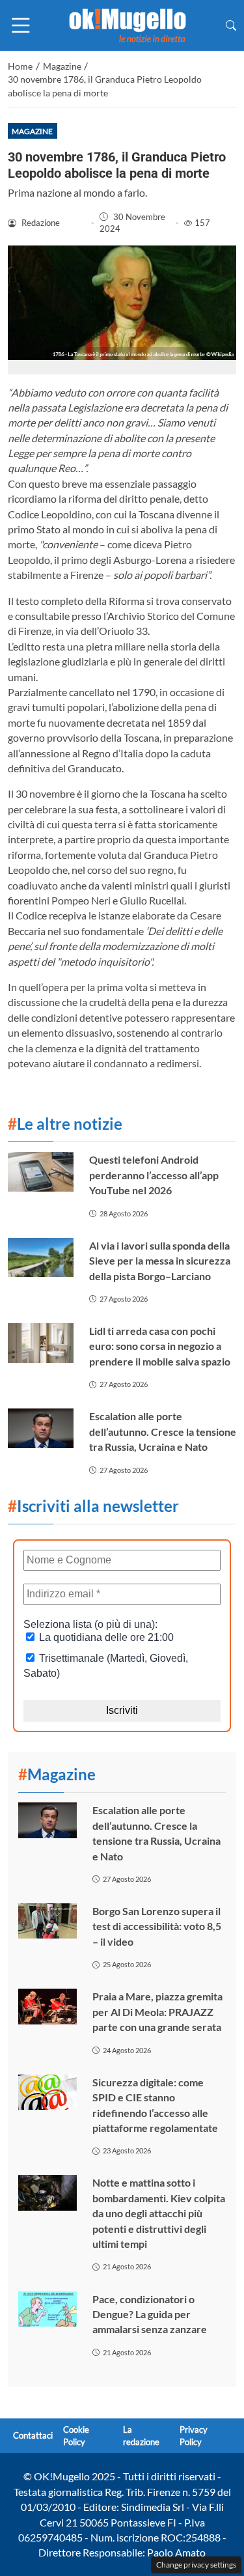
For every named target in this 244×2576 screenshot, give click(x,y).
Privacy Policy (194, 2436)
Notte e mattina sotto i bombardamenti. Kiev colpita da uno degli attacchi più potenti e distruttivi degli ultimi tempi (159, 2213)
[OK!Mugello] (128, 24)
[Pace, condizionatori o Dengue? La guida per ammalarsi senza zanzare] (47, 2309)
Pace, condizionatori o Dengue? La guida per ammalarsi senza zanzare (150, 2314)
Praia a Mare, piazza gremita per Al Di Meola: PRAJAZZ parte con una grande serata (157, 2011)
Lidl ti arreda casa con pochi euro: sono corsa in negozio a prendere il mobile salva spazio (160, 1346)
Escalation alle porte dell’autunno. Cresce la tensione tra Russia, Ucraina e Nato (163, 1431)
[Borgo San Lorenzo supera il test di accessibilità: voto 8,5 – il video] (47, 1921)
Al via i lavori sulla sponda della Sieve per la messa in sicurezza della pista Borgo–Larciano (160, 1261)
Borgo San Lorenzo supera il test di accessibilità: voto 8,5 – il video (157, 1926)
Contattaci (33, 2435)
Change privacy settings (196, 2565)
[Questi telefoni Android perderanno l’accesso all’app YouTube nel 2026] (41, 1172)
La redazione (141, 2436)
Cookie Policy (76, 2436)
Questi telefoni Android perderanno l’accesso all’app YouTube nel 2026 (154, 1175)
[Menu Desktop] (21, 25)
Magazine (32, 131)
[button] (231, 25)
